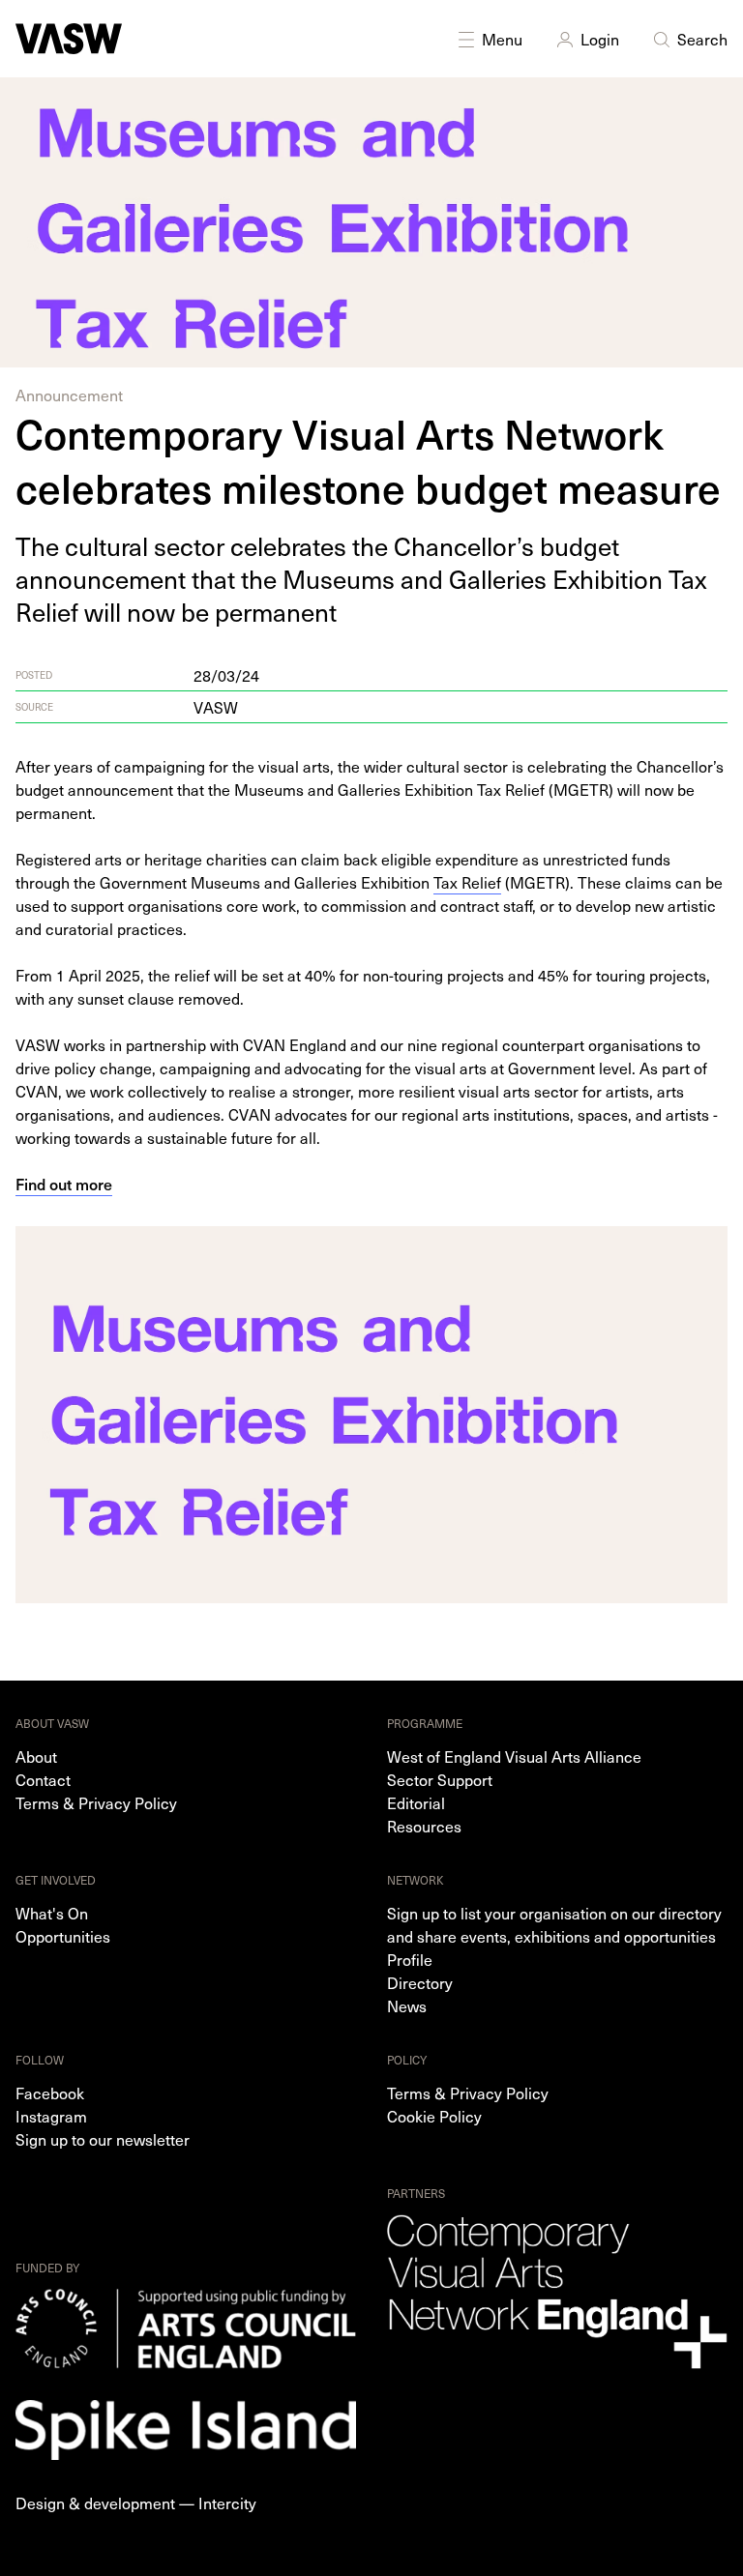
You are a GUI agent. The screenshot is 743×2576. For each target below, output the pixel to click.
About (36, 1756)
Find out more (64, 1184)
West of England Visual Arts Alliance (514, 1756)
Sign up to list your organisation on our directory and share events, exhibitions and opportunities (554, 1924)
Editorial (416, 1802)
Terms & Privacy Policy (96, 1802)
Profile (410, 1959)
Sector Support (440, 1779)
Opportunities (63, 1936)
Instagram (51, 2116)
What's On (52, 1913)
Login (600, 39)
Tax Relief (467, 882)
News (407, 2005)
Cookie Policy (434, 2116)
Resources (424, 1826)
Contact (43, 1779)
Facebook (50, 2093)
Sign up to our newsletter (103, 2139)
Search (702, 39)
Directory (420, 1982)
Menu (502, 39)
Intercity (227, 2503)
